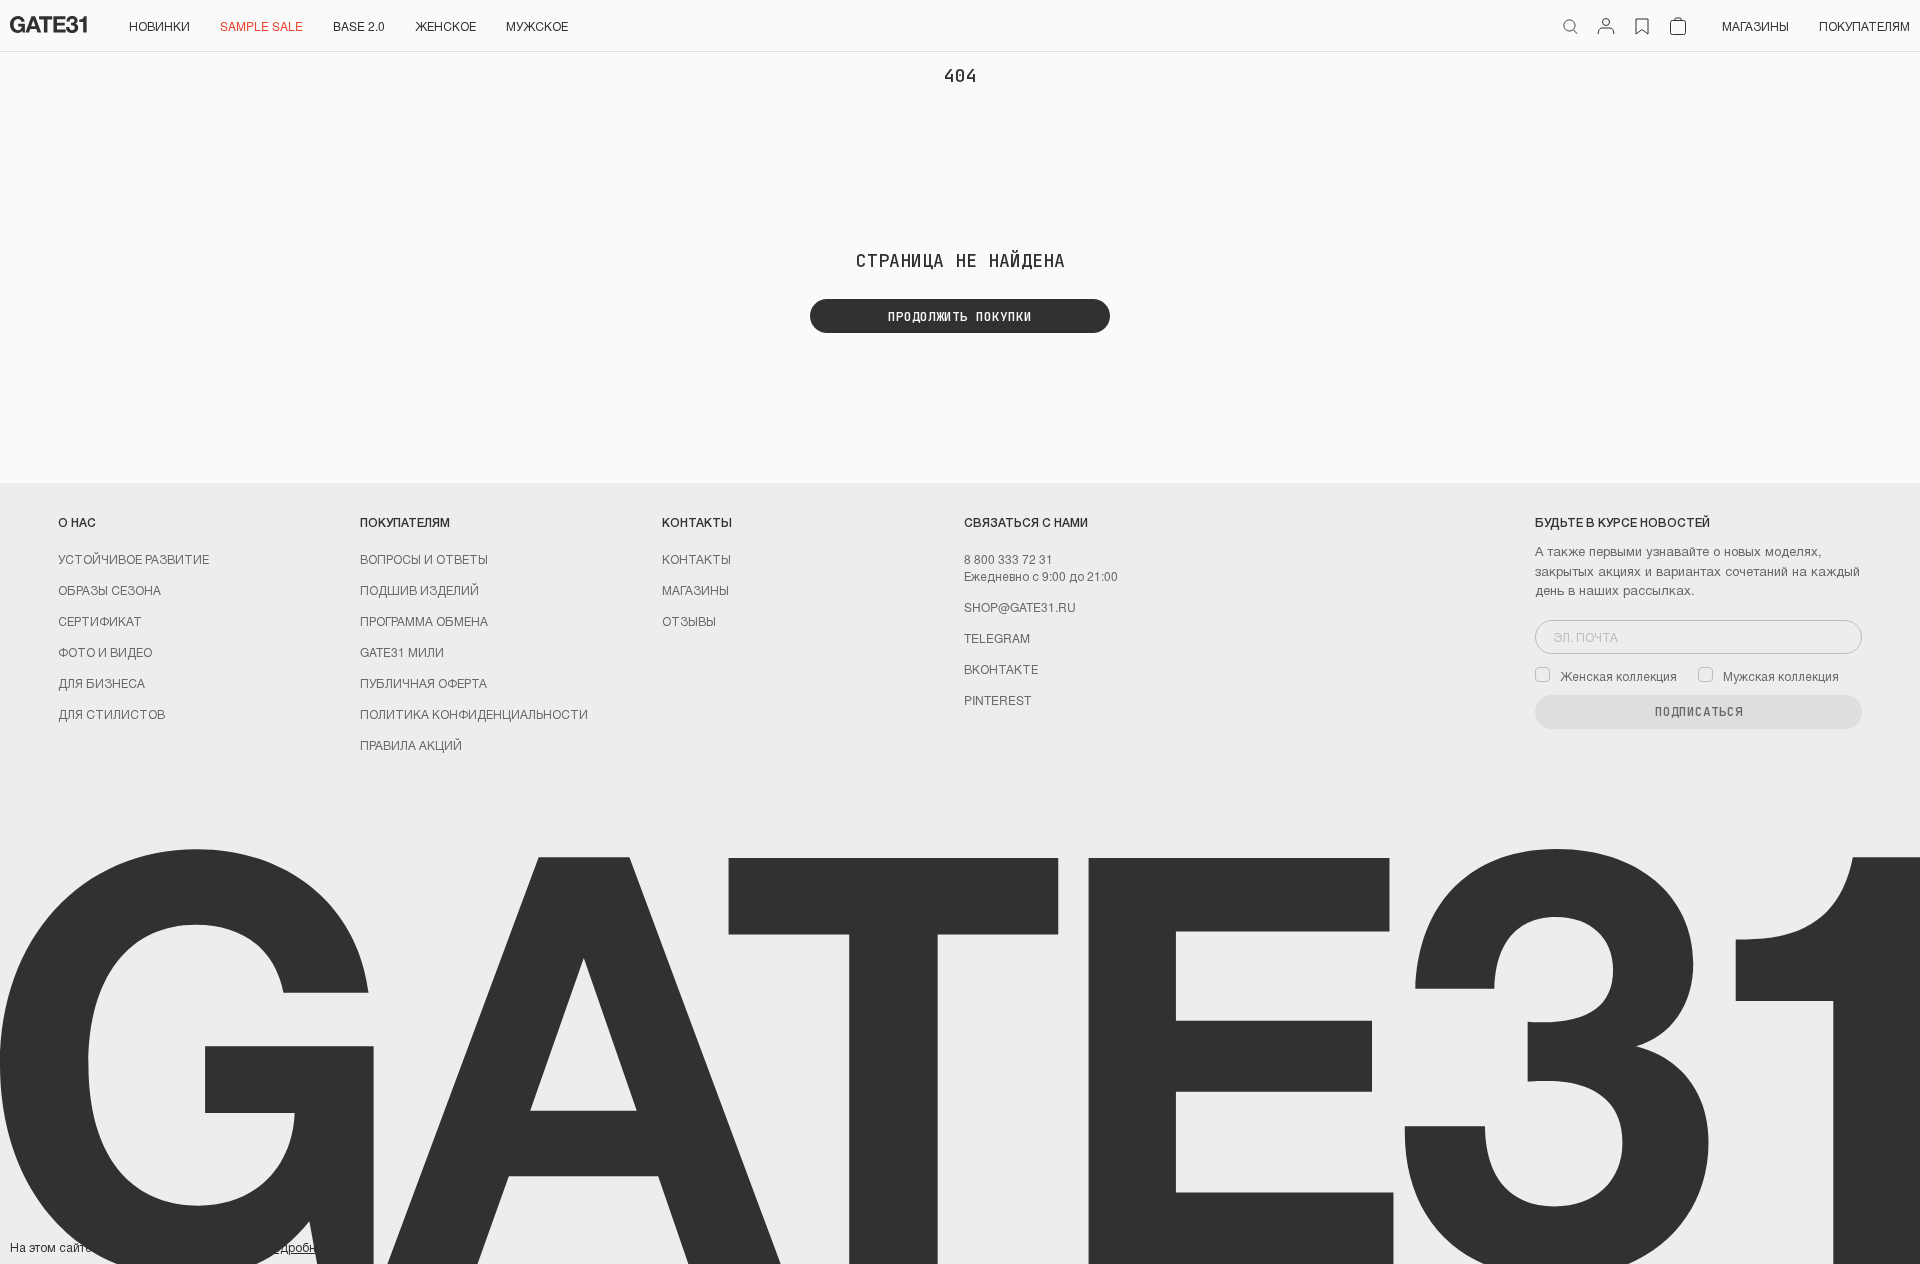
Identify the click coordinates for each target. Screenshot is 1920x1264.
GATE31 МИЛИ (402, 651)
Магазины (1755, 25)
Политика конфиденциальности (474, 713)
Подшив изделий (419, 589)
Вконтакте (1001, 668)
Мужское (537, 25)
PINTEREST (997, 699)
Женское (445, 25)
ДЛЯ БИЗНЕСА (101, 682)
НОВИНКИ (159, 25)
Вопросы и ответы (424, 558)
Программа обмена (424, 620)
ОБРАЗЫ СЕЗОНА (109, 589)
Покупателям (1864, 25)
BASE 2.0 (359, 25)
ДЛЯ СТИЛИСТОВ (111, 713)
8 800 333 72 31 (1008, 558)
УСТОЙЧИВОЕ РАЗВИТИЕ (133, 558)
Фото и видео (105, 651)
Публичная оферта (423, 682)
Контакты (696, 558)
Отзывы (689, 620)
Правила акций (411, 744)
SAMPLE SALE (261, 25)
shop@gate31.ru (1020, 606)
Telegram (997, 637)
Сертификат (100, 620)
